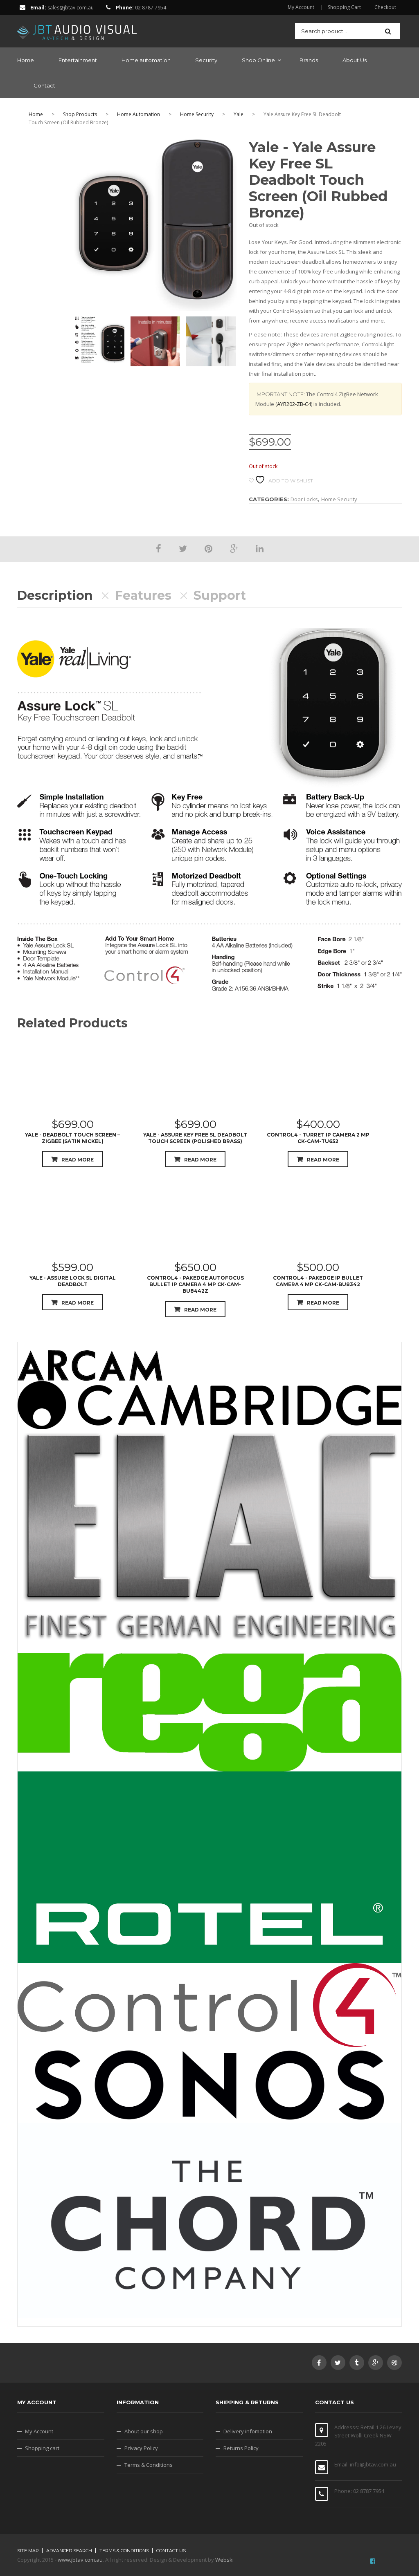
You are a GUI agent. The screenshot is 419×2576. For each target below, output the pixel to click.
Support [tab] (220, 596)
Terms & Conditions (149, 2465)
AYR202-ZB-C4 (294, 404)
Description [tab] (55, 596)
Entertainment (78, 60)
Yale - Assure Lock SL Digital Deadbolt (73, 1281)
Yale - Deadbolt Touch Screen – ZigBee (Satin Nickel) (72, 1138)
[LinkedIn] (260, 548)
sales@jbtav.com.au (71, 8)
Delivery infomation (248, 2431)
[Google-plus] (376, 2363)
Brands (309, 60)
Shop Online (258, 60)
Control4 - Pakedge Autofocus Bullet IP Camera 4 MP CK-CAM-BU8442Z (195, 1284)
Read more (78, 1160)
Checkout (385, 7)
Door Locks (304, 499)
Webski (224, 2560)
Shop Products (80, 114)
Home (26, 60)
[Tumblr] (357, 2363)
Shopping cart (42, 2448)
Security (206, 60)
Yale (239, 114)
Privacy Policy (141, 2448)
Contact (44, 85)
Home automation (146, 60)
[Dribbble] (394, 2363)
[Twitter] (183, 548)
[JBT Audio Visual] (77, 30)
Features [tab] (143, 596)
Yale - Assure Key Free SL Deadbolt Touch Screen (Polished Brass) (195, 1138)
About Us (355, 60)
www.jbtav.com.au (80, 2560)
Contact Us (171, 2551)
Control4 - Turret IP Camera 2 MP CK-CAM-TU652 (318, 1138)
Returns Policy (241, 2448)
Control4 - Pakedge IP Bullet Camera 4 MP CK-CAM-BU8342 (318, 1281)
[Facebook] (159, 548)
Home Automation (139, 114)
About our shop (144, 2431)
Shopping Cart (344, 7)
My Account (301, 7)
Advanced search (69, 2551)
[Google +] (234, 548)
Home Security (197, 114)
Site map (28, 2551)
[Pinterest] (208, 548)
